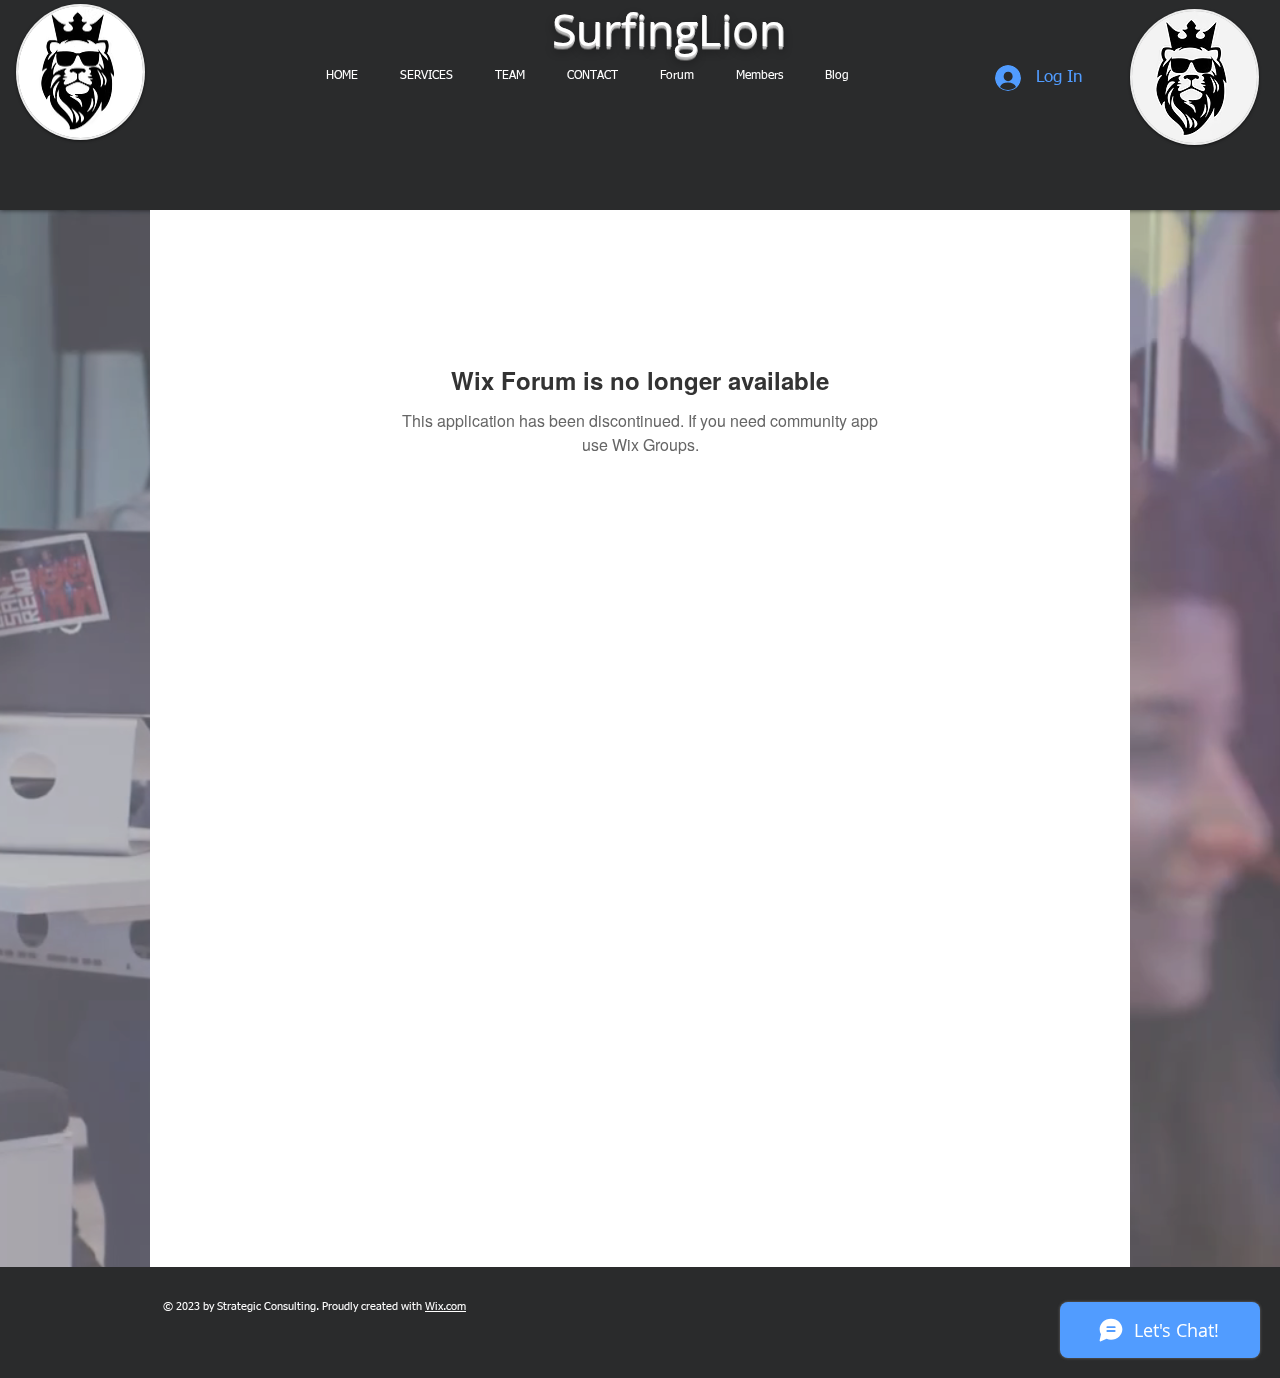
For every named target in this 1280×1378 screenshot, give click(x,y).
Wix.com (445, 1306)
